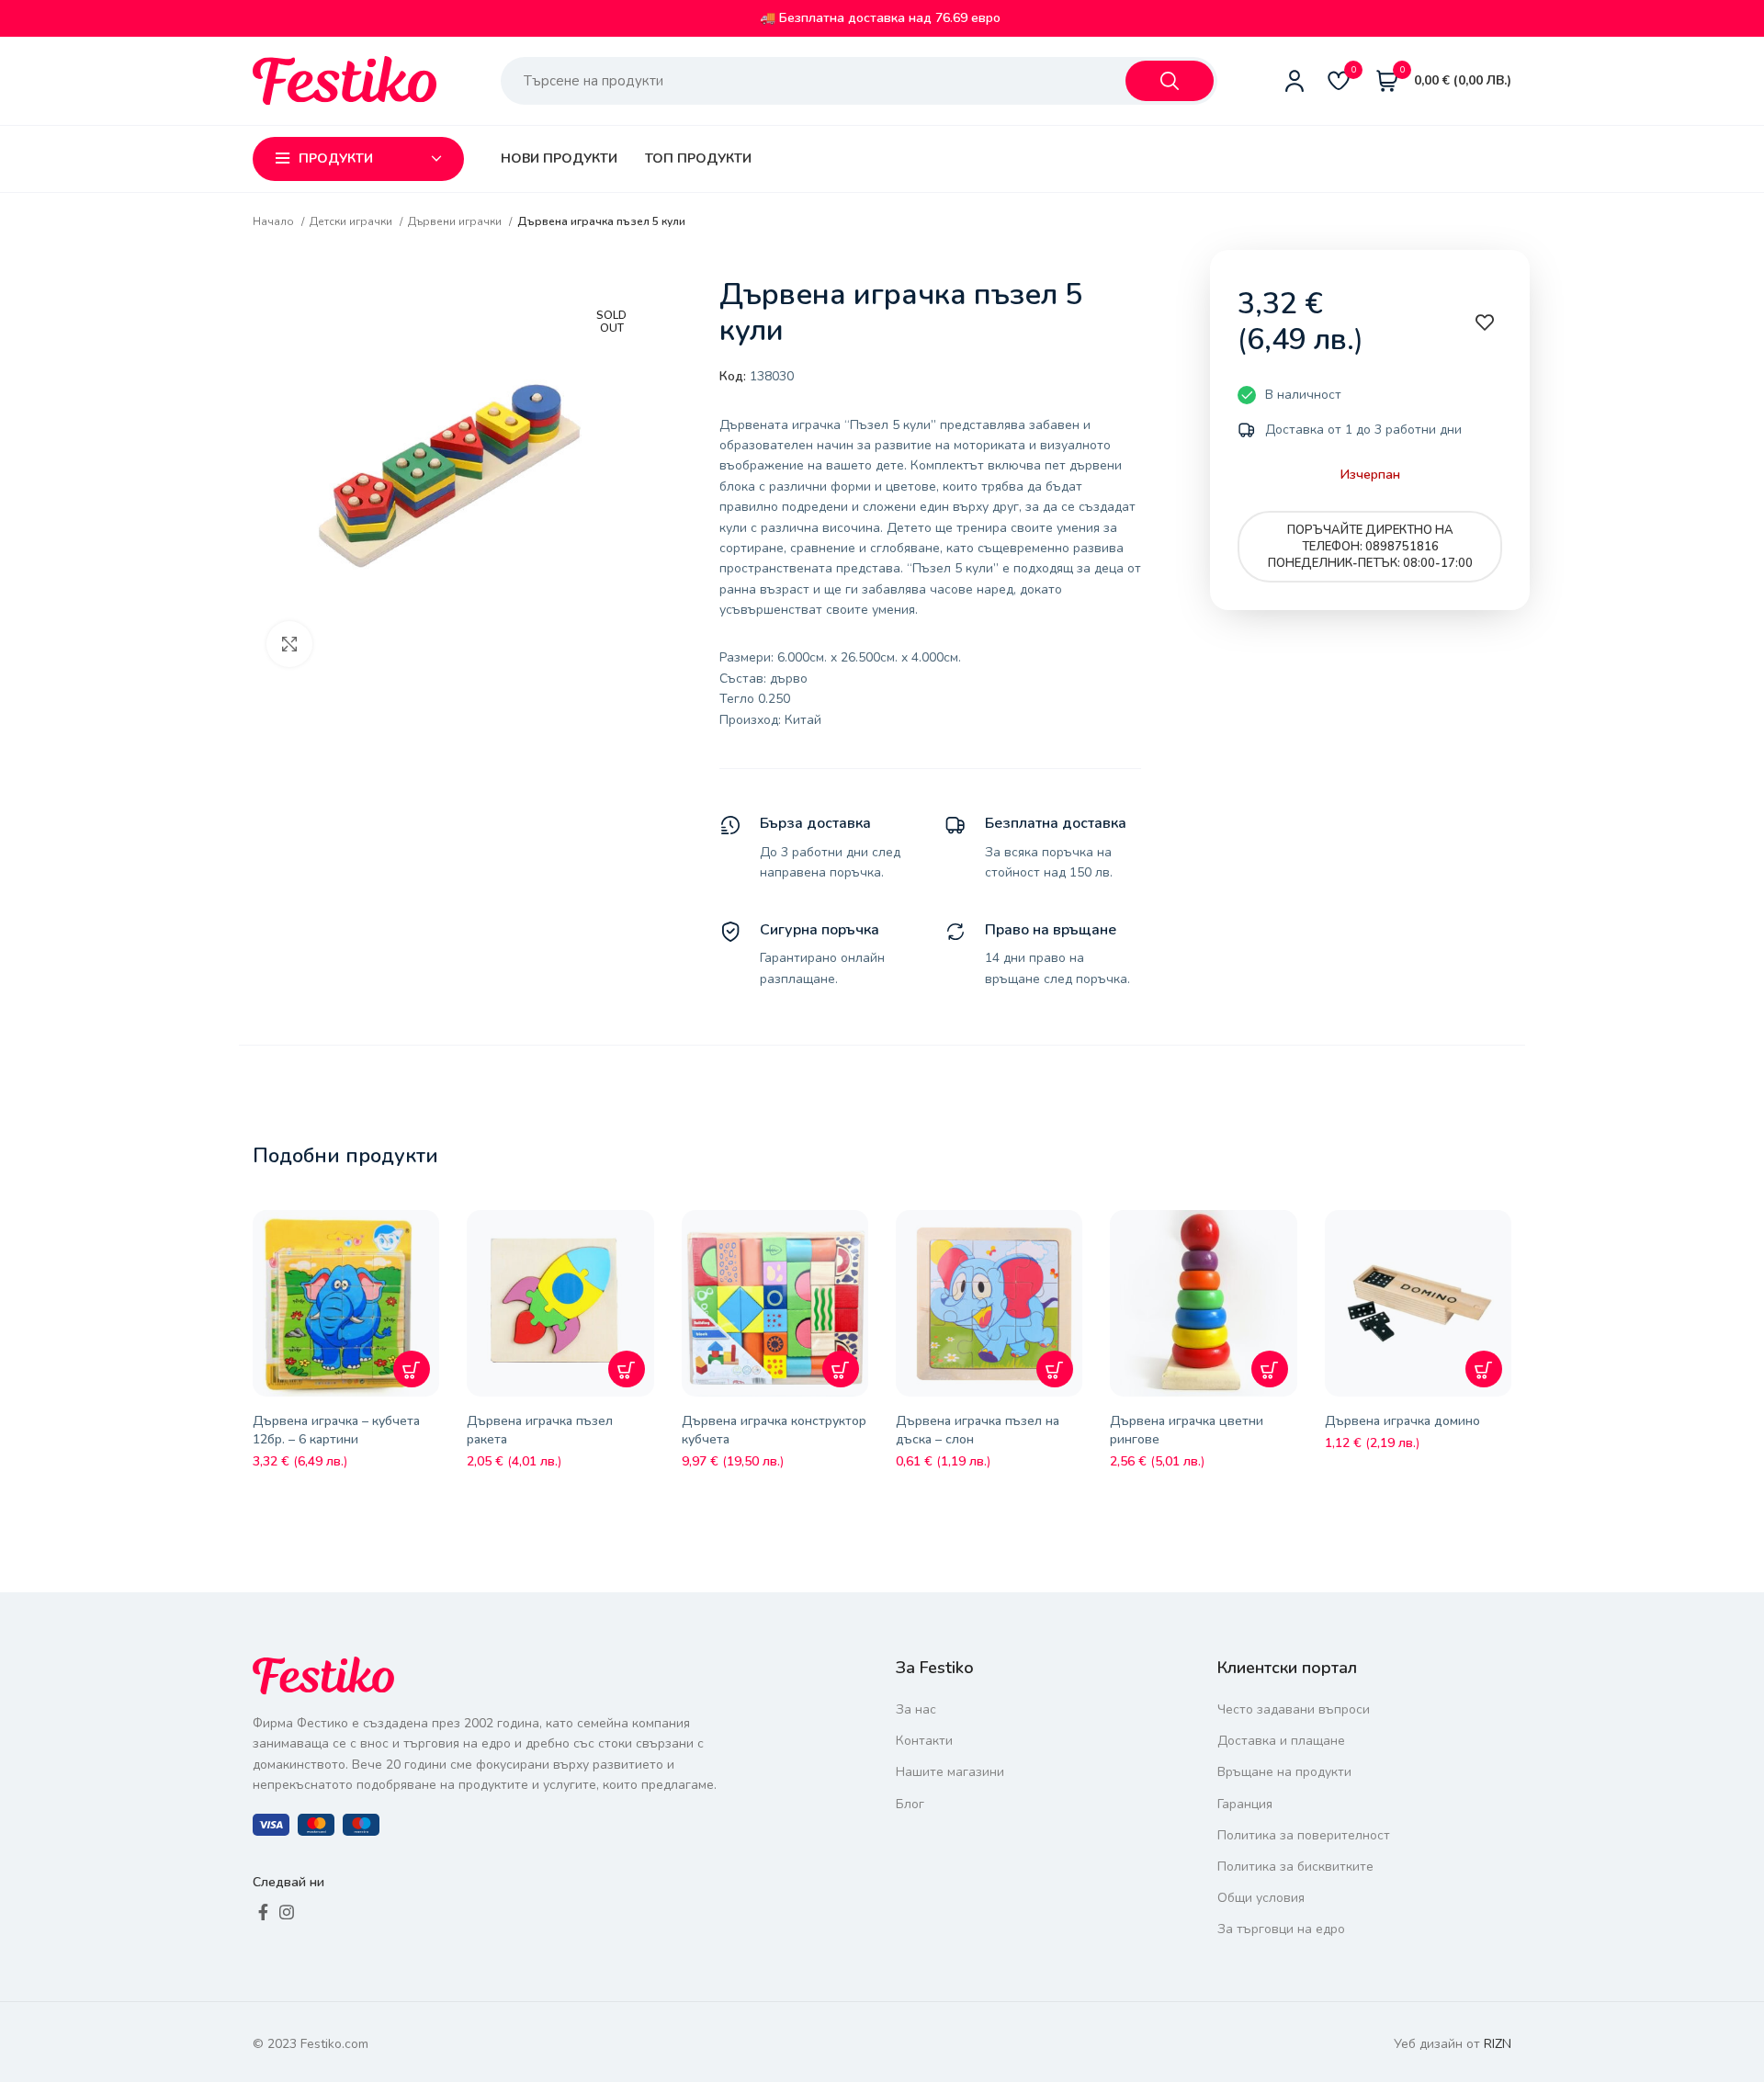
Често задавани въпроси (1294, 1709)
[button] (412, 1369)
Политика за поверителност (1304, 1835)
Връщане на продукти (1284, 1772)
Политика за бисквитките (1295, 1867)
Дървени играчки (456, 221)
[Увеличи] (289, 644)
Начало (275, 221)
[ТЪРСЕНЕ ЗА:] (1170, 81)
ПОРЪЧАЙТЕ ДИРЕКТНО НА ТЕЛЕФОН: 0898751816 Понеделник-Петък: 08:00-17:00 (1370, 547)
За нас (916, 1709)
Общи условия (1261, 1898)
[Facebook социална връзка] (263, 1912)
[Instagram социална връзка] (287, 1912)
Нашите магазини (950, 1772)
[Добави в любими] (430, 1238)
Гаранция (1245, 1804)
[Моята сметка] (1295, 81)
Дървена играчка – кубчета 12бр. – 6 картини (336, 1430)
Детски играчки (352, 221)
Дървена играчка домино (1402, 1421)
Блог (910, 1804)
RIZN (1498, 2044)
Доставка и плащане (1281, 1741)
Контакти (924, 1741)
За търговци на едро (1281, 1929)
